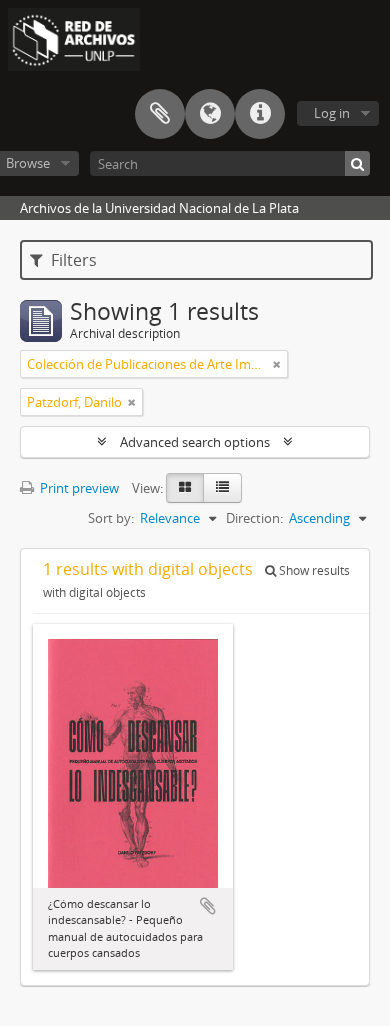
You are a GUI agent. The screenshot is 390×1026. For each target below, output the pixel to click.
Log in (332, 113)
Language (210, 114)
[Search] (357, 163)
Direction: (254, 518)
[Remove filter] (277, 364)
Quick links (260, 114)
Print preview (78, 488)
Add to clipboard (208, 906)
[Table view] (222, 488)
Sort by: (111, 518)
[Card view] (185, 488)
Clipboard (160, 114)
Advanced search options (195, 442)
